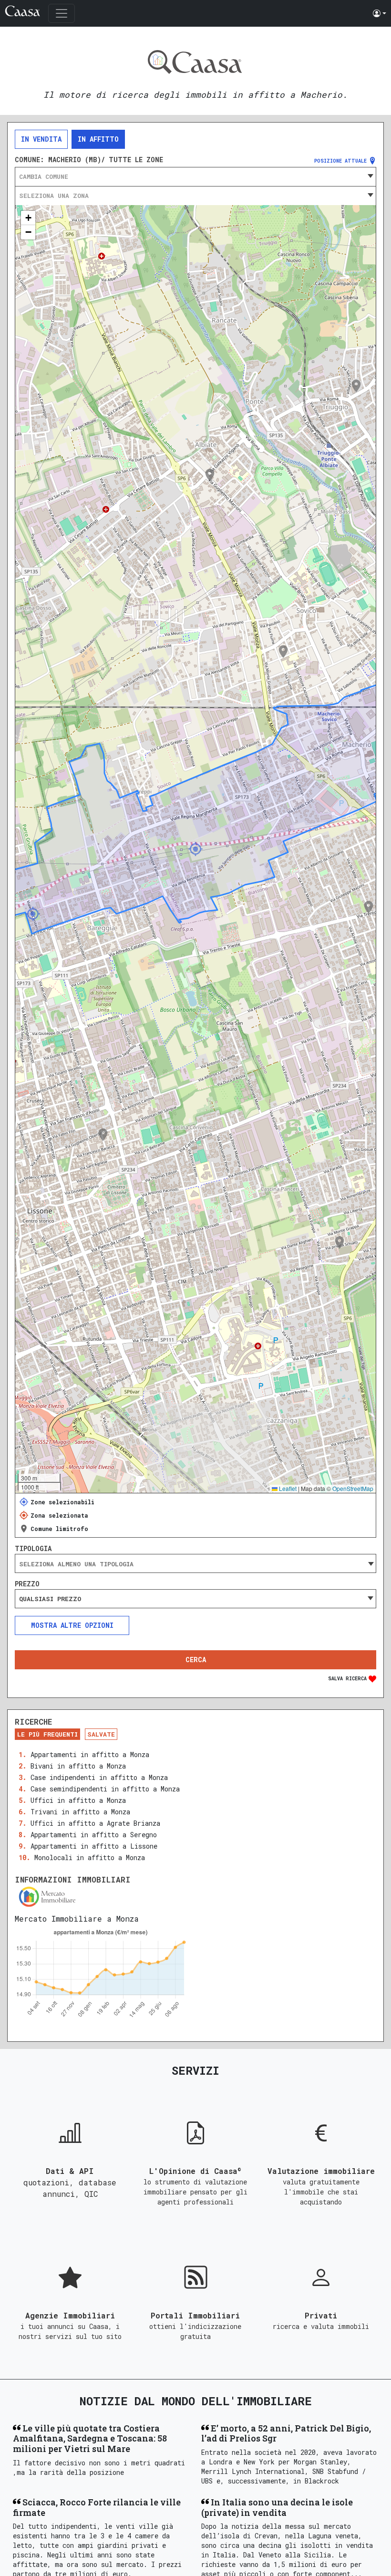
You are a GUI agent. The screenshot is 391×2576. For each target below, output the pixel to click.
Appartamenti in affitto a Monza (90, 1754)
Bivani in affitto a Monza (78, 1766)
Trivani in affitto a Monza (80, 1812)
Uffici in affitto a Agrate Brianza (95, 1823)
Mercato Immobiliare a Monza (77, 1919)
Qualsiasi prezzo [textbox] (50, 1599)
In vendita (41, 139)
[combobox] (195, 176)
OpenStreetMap (353, 1488)
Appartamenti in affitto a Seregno (94, 1835)
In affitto (98, 139)
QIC (91, 2194)
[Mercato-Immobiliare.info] (195, 1897)
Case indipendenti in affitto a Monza (99, 1777)
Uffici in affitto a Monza (78, 1800)
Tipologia (33, 1549)
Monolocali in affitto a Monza (90, 1857)
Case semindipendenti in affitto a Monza (105, 1789)
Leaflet (287, 1488)
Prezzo (27, 1584)
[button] (380, 13)
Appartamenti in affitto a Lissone (94, 1846)
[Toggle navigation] (62, 13)
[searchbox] (195, 1564)
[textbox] (195, 176)
